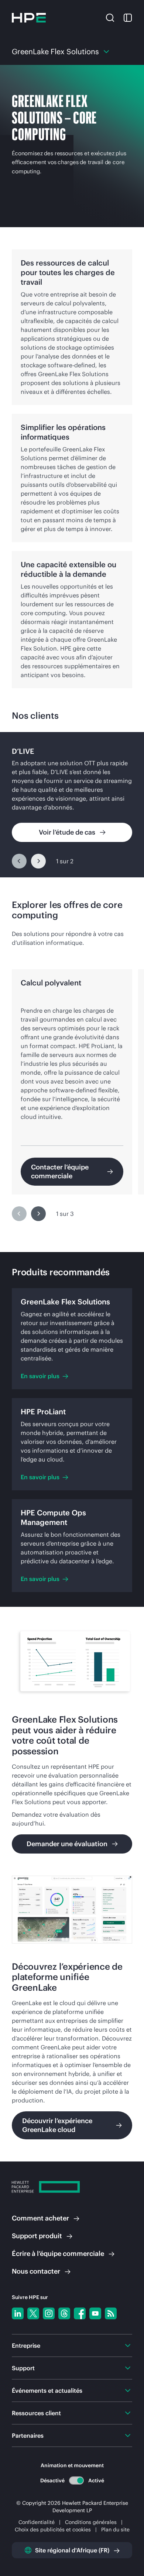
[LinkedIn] (18, 2313)
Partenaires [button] (28, 2435)
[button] (110, 17)
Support (37, 2236)
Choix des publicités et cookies (53, 2530)
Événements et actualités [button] (47, 2390)
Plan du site (115, 2530)
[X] (33, 2313)
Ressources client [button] (36, 2413)
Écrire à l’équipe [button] (58, 2253)
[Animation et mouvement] (76, 2480)
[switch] (76, 2480)
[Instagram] (49, 2313)
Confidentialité (37, 2522)
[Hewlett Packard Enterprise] (29, 18)
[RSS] (111, 2313)
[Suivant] (38, 861)
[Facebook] (80, 2313)
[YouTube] (95, 2313)
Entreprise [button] (26, 2346)
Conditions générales (91, 2522)
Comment (40, 2218)
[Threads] (64, 2313)
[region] (72, 805)
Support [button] (23, 2368)
